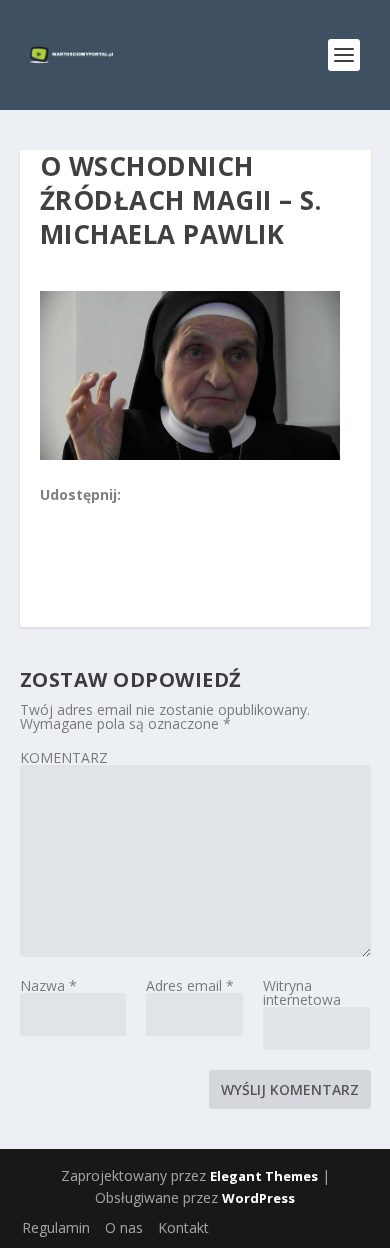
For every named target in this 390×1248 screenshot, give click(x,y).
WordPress (258, 1198)
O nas (124, 1227)
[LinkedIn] (137, 518)
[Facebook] (49, 518)
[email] (159, 518)
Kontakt (183, 1227)
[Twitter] (93, 518)
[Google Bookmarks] (115, 518)
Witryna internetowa (302, 992)
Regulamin (56, 1227)
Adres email (190, 985)
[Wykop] (71, 518)
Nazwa (48, 985)
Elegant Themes (264, 1176)
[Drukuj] (181, 518)
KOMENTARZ (64, 757)
